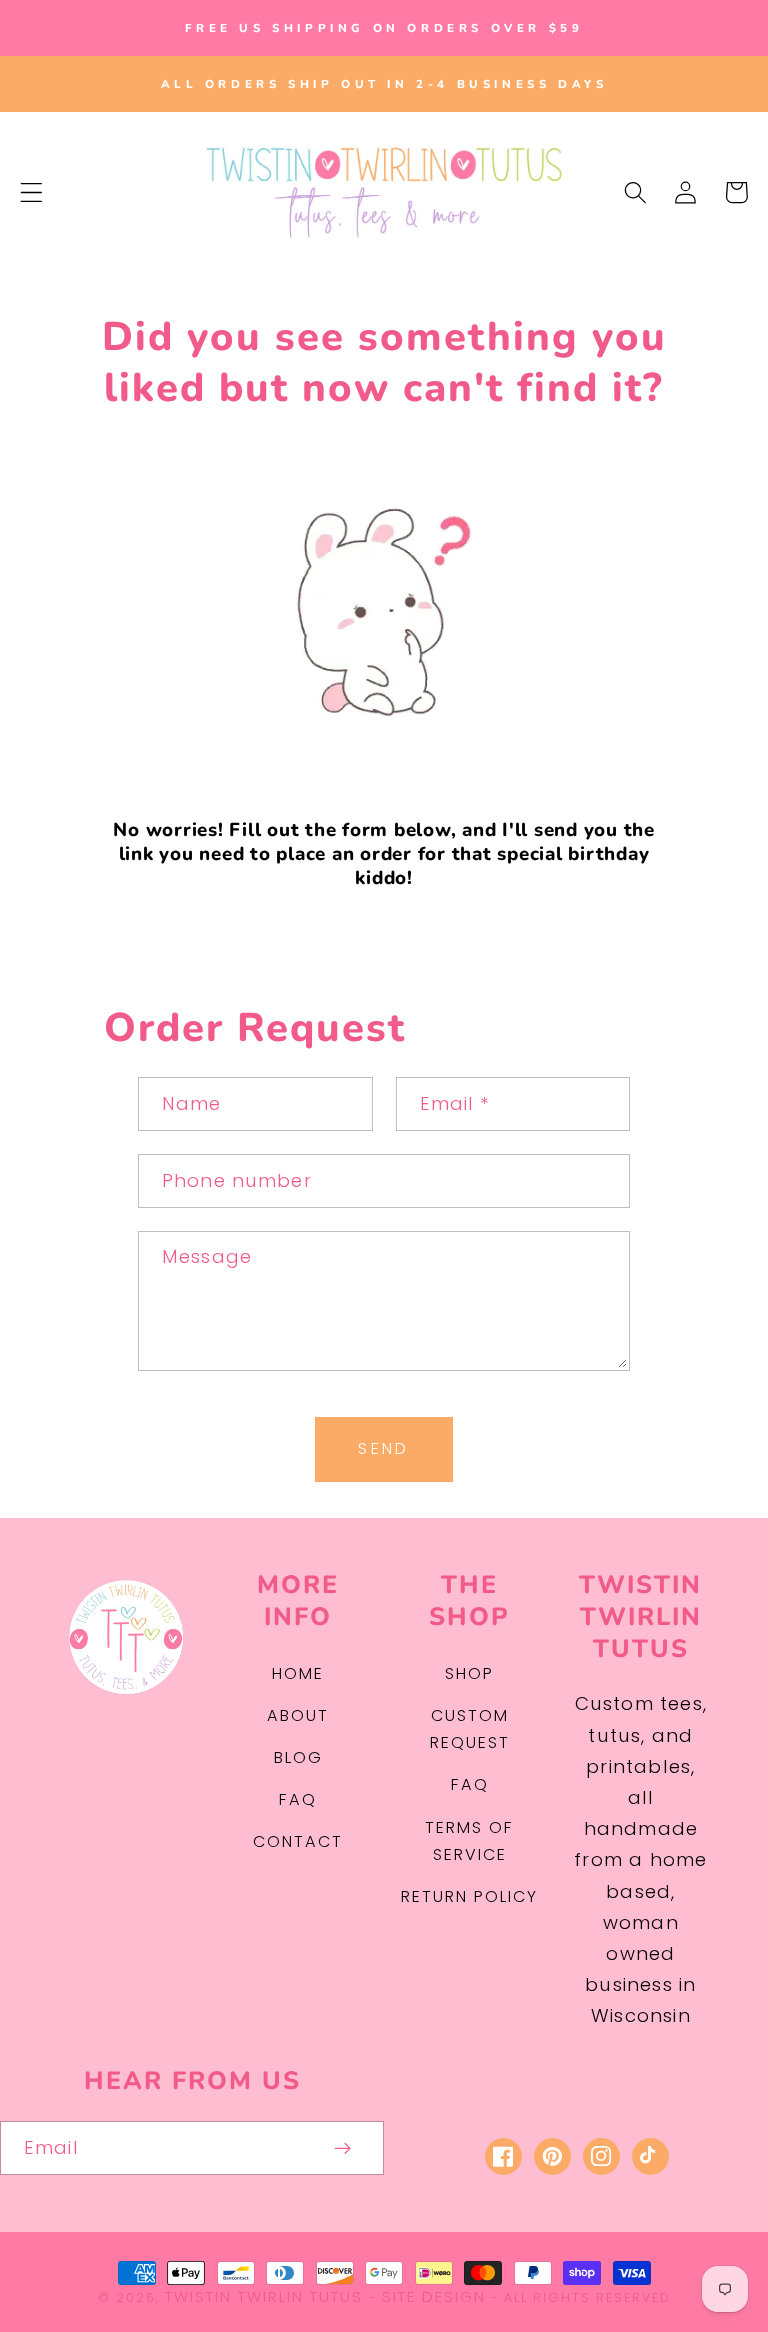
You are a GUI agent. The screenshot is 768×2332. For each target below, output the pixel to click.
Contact (298, 1841)
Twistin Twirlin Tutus (264, 2296)
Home (298, 1673)
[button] (31, 192)
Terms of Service (469, 1841)
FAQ (298, 1799)
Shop (469, 1673)
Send (384, 1448)
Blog (298, 1757)
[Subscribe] (343, 2148)
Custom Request (470, 1729)
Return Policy (469, 1896)
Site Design (434, 2296)
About (298, 1715)
